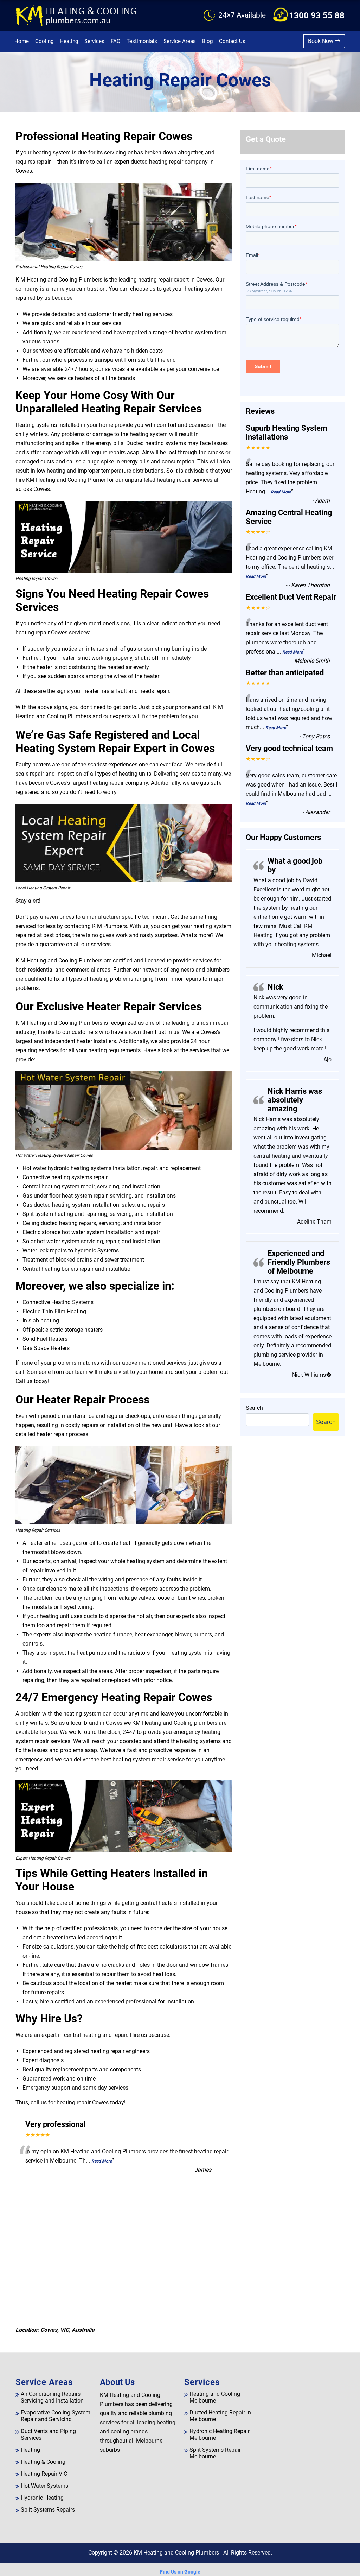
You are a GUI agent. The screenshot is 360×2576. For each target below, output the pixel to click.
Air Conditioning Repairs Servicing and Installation (52, 2397)
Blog (207, 41)
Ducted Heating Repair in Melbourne (220, 2416)
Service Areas (180, 41)
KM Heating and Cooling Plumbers (176, 2553)
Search (254, 1408)
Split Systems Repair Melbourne (215, 2453)
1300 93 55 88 (317, 15)
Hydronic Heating (42, 2498)
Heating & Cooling (43, 2462)
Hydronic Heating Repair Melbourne (220, 2435)
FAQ (115, 41)
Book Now (321, 41)
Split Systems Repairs (48, 2510)
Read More (102, 2161)
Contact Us (232, 41)
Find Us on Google (180, 2572)
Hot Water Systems (44, 2486)
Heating (69, 41)
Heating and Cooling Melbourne (215, 2397)
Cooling (44, 41)
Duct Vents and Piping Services (48, 2435)
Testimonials (142, 41)
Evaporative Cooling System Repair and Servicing (56, 2416)
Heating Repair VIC (44, 2474)
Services (94, 41)
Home (22, 41)
